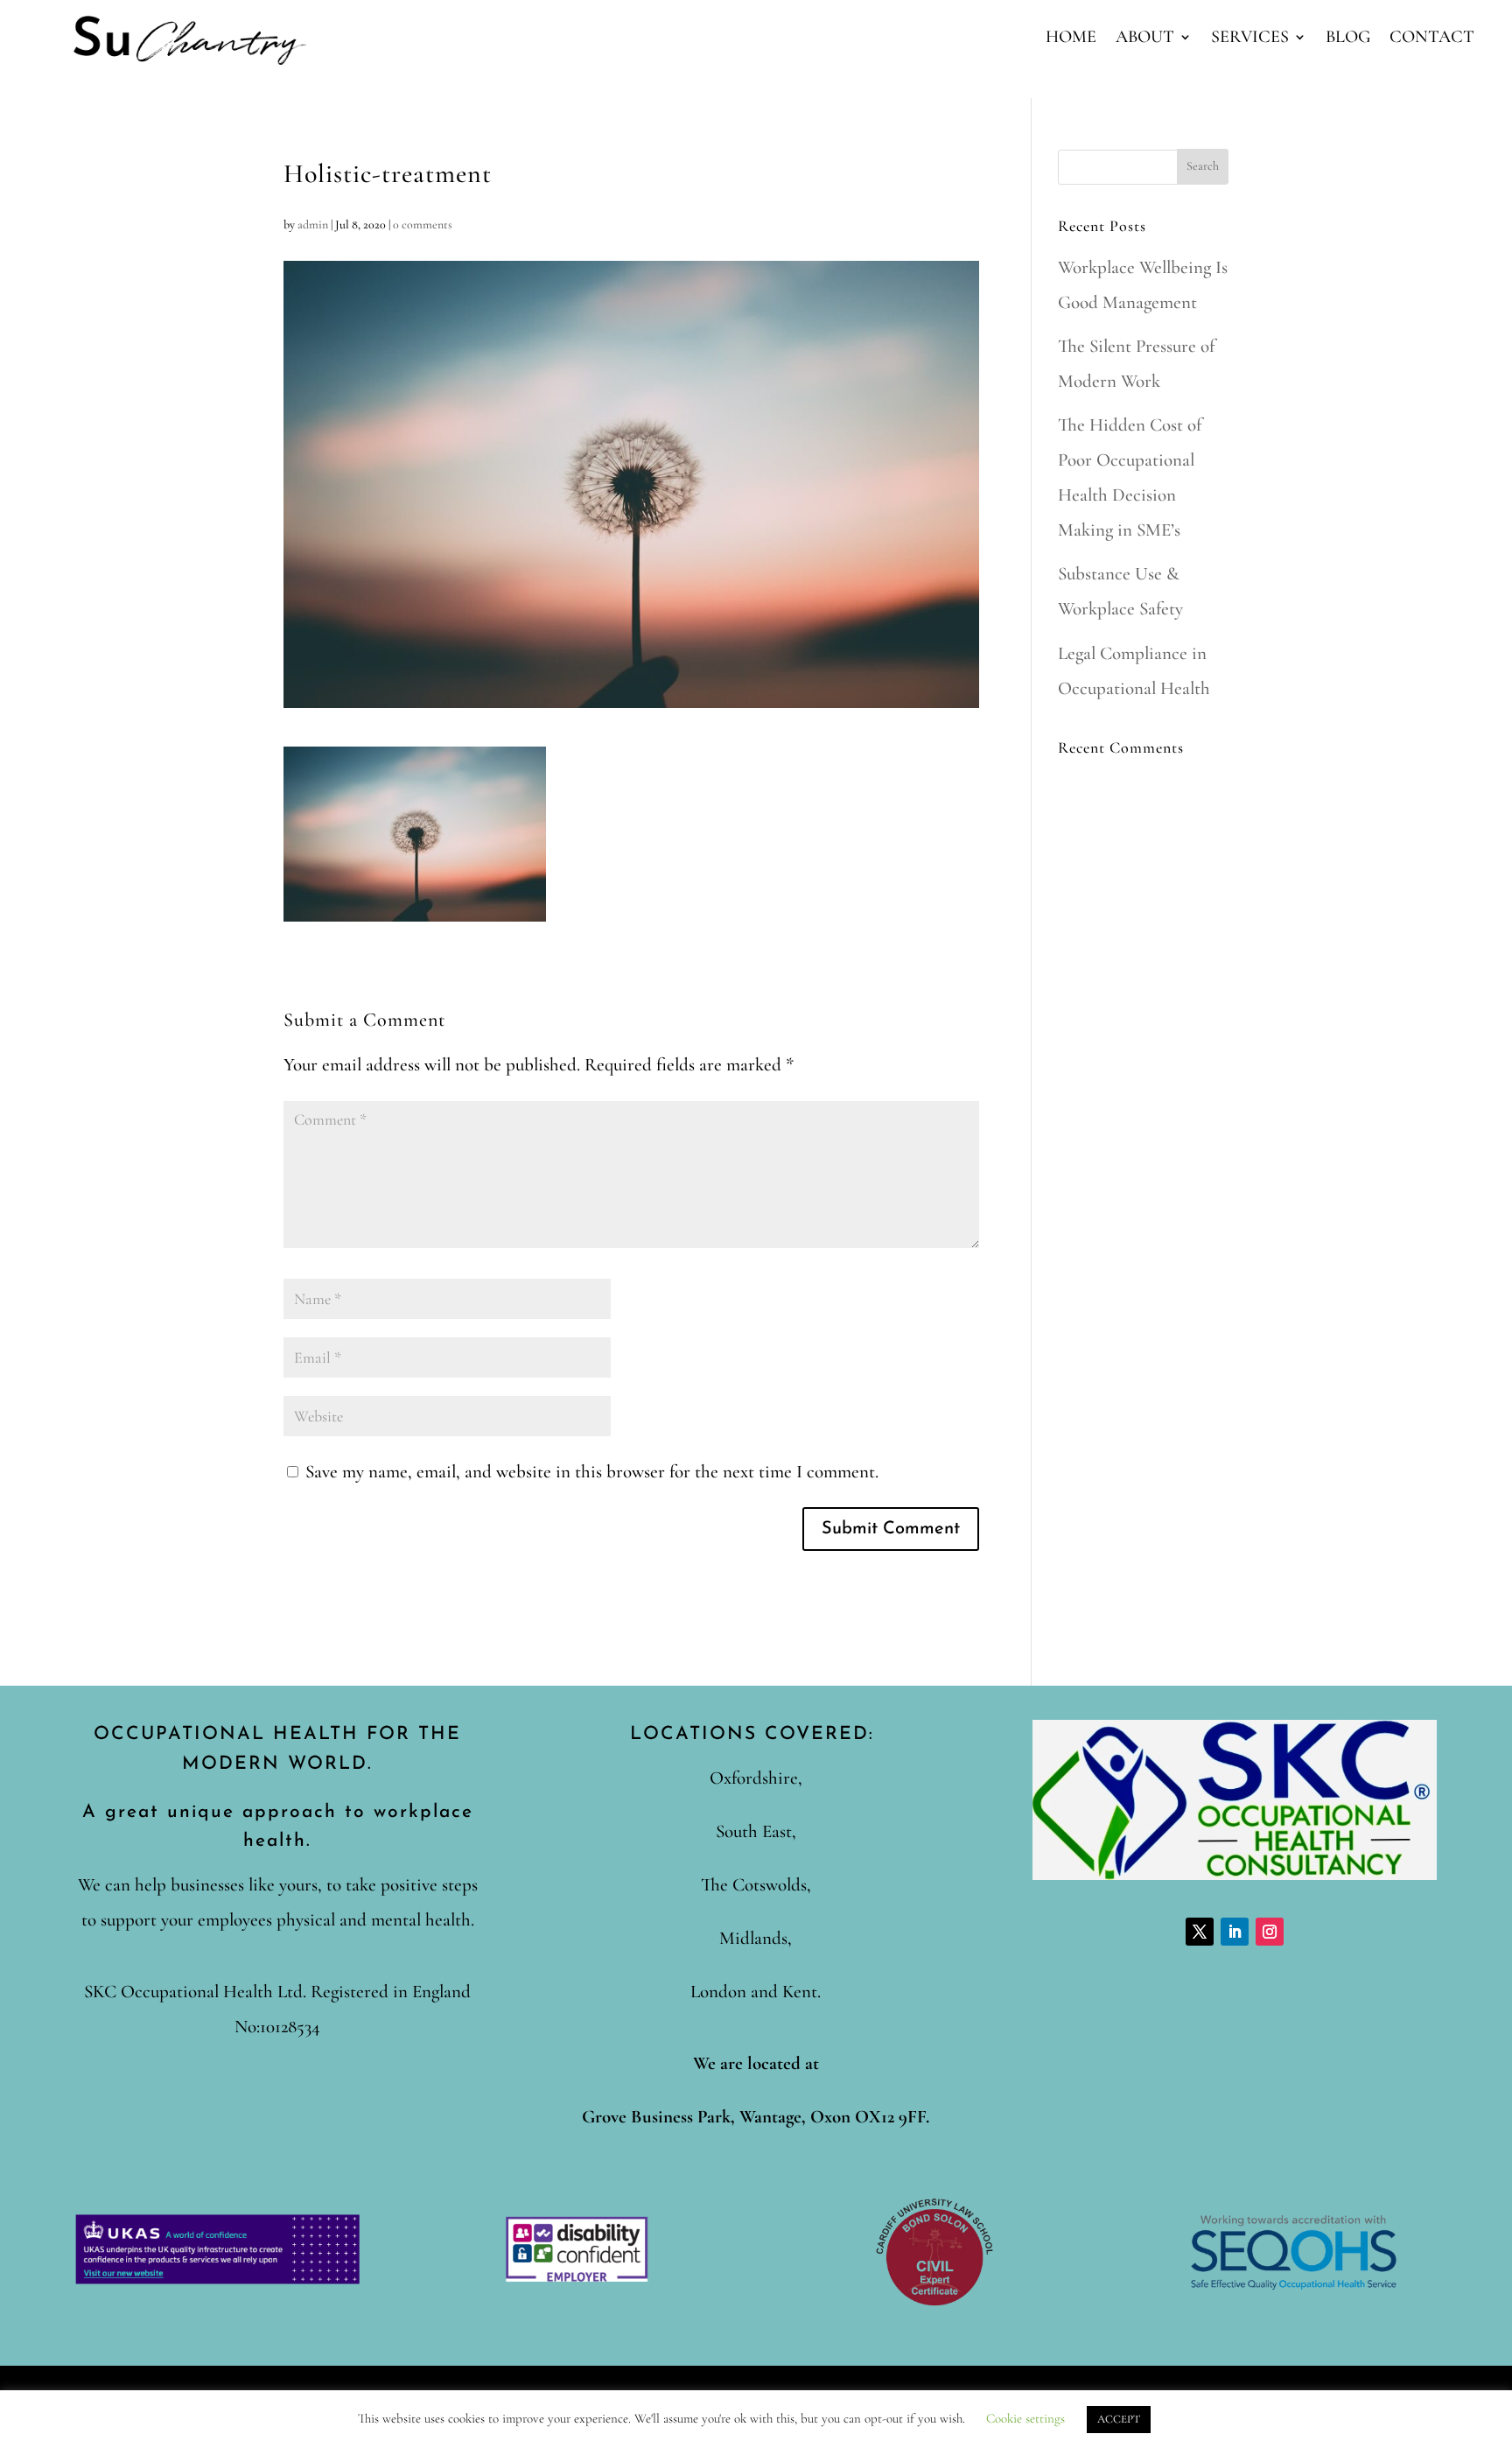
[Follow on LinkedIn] (1235, 1932)
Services (1250, 39)
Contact (1432, 39)
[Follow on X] (1200, 1932)
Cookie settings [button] (1025, 2418)
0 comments (423, 224)
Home (1071, 39)
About (1145, 39)
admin (313, 224)
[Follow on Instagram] (1270, 1932)
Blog (1348, 39)
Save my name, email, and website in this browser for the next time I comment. (592, 1472)
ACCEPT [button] (1119, 2419)
